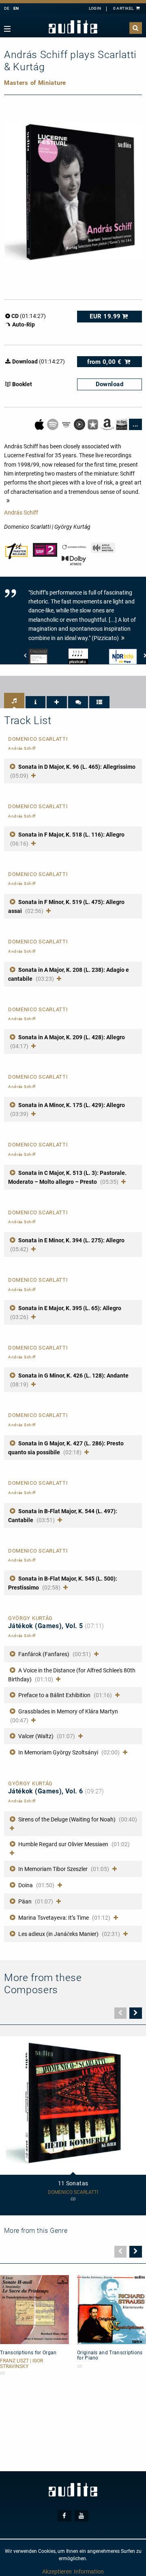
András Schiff (21, 513)
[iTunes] (93, 424)
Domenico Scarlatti (73, 2192)
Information (89, 2572)
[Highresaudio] (122, 424)
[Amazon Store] (108, 424)
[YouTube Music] (80, 424)
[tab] (14, 701)
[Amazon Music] (67, 424)
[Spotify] (53, 424)
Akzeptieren (57, 2572)
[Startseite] (73, 27)
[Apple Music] (40, 424)
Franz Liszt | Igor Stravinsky (21, 2364)
